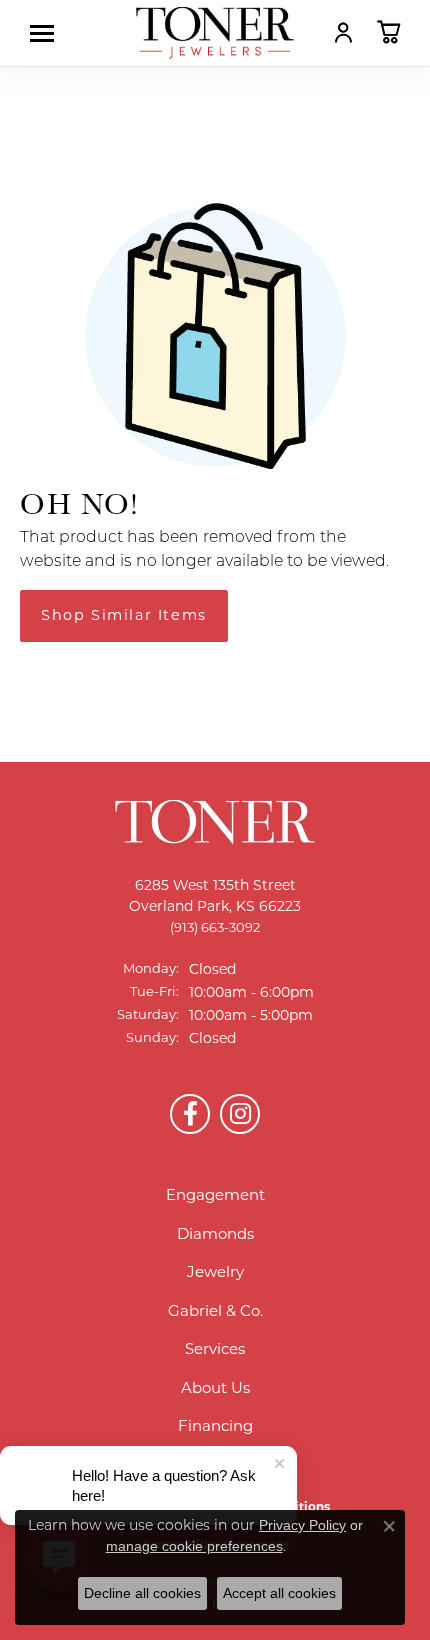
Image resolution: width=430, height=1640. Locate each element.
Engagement (215, 1194)
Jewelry (215, 1271)
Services (215, 1348)
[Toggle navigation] (47, 33)
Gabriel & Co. (215, 1310)
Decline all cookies (142, 1593)
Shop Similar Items (124, 615)
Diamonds (215, 1233)
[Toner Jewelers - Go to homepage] (215, 33)
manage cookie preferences (194, 1546)
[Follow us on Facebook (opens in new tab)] (190, 1114)
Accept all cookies (279, 1593)
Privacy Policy (302, 1525)
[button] (343, 32)
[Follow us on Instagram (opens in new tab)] (240, 1114)
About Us (215, 1387)
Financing (215, 1425)
